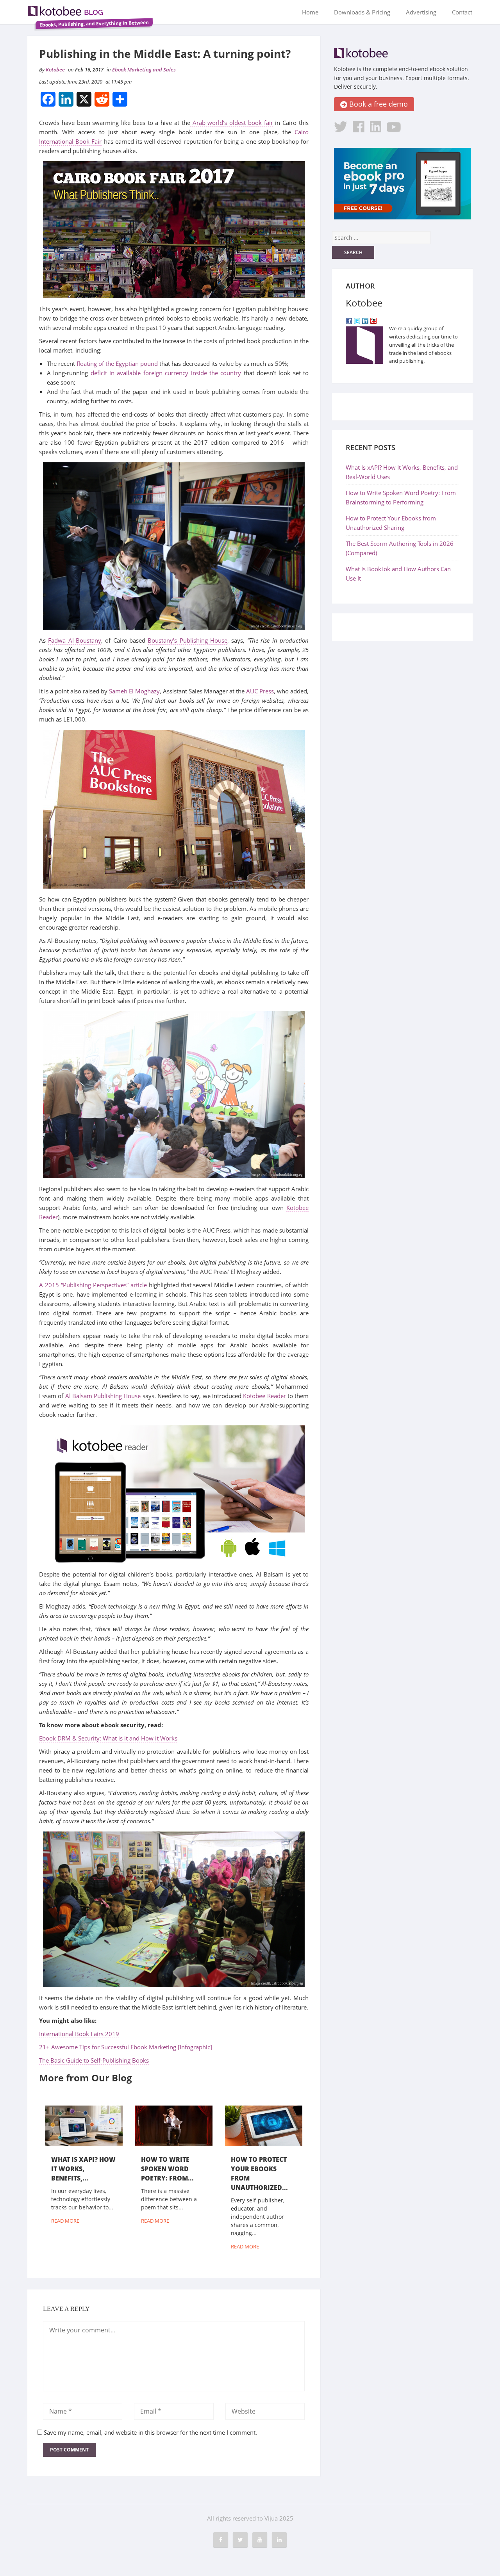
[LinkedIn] (365, 320)
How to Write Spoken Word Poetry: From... (167, 2169)
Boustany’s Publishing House (187, 640)
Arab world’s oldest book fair (232, 123)
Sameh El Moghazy (134, 691)
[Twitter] (357, 320)
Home (310, 12)
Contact (462, 12)
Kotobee (55, 69)
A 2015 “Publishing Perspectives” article (93, 1285)
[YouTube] (373, 320)
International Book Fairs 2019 (79, 2034)
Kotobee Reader (264, 1396)
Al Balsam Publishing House (103, 1396)
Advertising (421, 12)
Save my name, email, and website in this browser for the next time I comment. (150, 2432)
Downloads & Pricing (362, 12)
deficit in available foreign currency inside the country (166, 373)
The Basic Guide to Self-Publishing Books (94, 2060)
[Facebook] (349, 320)
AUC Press (260, 691)
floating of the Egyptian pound (117, 363)
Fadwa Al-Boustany (74, 640)
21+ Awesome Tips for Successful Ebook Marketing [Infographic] (126, 2047)
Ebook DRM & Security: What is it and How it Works (108, 1738)
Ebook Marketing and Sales (144, 69)
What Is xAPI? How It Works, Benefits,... (83, 2169)
